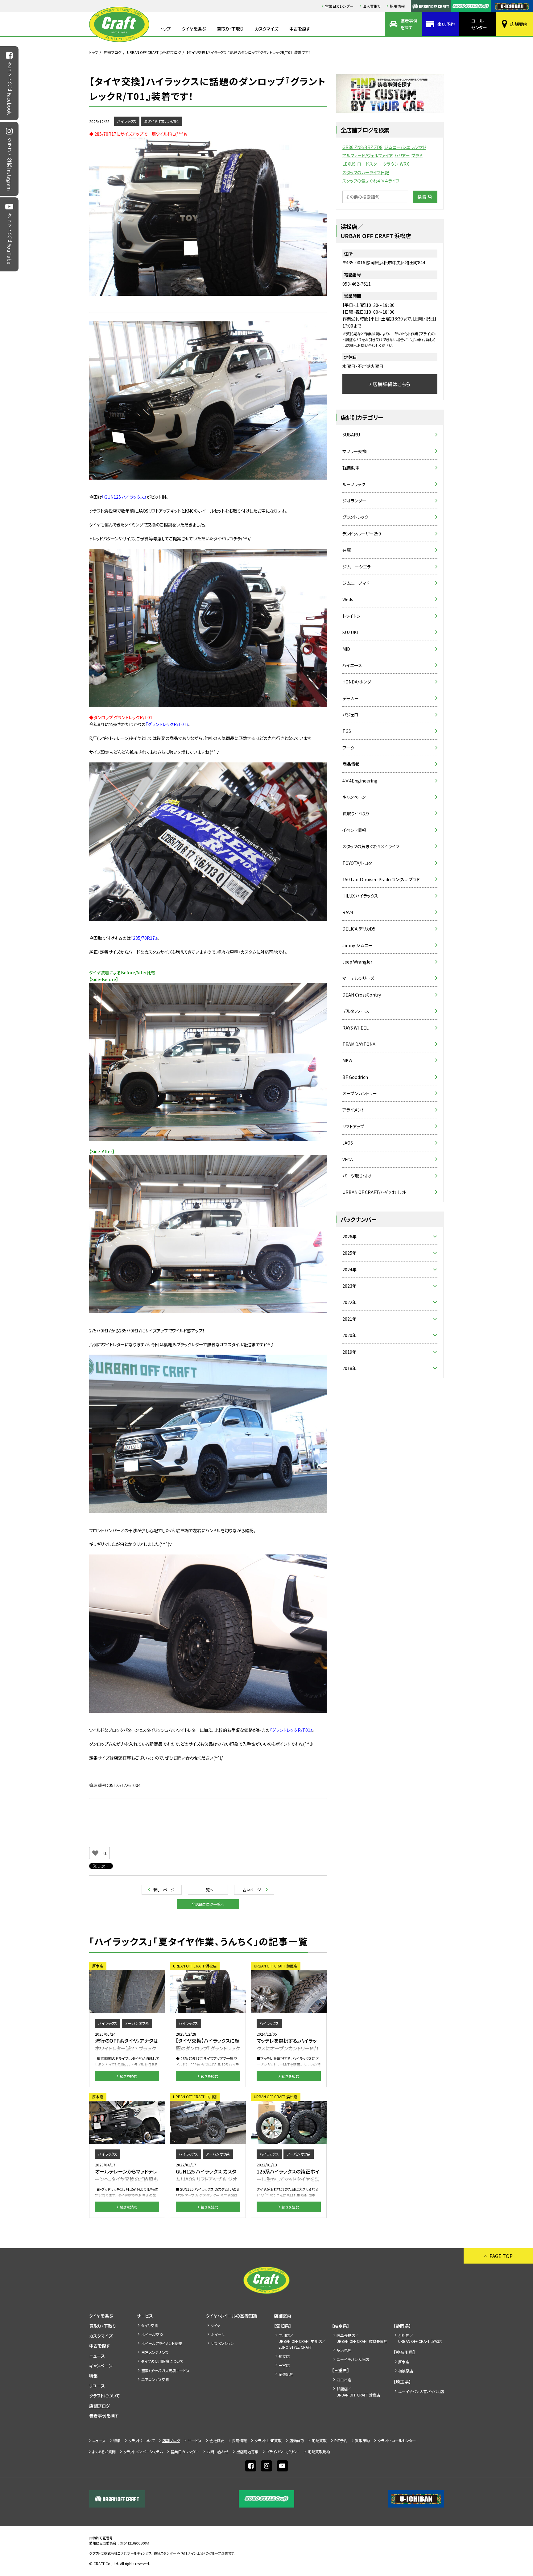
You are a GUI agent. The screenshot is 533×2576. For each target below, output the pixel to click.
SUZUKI (350, 632)
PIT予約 (341, 2440)
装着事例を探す (409, 24)
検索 (422, 197)
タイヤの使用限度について (162, 2361)
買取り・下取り (230, 29)
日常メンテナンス (155, 2352)
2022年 (349, 1302)
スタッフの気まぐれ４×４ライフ (371, 181)
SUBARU (351, 435)
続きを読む (129, 2076)
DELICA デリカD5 (359, 929)
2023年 (349, 1286)
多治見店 (344, 2350)
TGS (347, 731)
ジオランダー (354, 501)
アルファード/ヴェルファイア (368, 155)
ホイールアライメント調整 (162, 2343)
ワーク (348, 748)
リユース (97, 2386)
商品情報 (351, 764)
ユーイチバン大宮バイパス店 (421, 2391)
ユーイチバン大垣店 (353, 2359)
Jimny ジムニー (357, 945)
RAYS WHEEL (355, 1028)
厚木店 (404, 2362)
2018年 (349, 1368)
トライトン (351, 616)
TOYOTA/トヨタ (357, 863)
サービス (145, 2316)
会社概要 (217, 2440)
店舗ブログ (113, 52)
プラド (417, 155)
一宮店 (284, 2365)
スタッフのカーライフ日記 (366, 172)
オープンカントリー (360, 1093)
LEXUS (349, 164)
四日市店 (344, 2380)
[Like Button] (95, 1853)
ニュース (97, 2356)
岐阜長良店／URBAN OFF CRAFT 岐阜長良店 (362, 2338)
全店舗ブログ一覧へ (208, 1904)
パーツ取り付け (357, 1176)
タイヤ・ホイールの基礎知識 (232, 2316)
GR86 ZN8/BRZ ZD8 (362, 147)
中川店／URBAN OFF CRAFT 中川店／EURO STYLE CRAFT (302, 2341)
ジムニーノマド (356, 583)
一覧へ (208, 1890)
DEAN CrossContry (362, 995)
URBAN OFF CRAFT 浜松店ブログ (154, 52)
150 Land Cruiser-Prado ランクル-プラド (381, 879)
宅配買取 (319, 2440)
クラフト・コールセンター (397, 2440)
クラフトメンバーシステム (143, 2452)
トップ (165, 29)
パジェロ (350, 715)
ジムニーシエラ (357, 567)
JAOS (348, 1143)
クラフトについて (105, 2396)
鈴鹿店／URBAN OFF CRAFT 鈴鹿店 (358, 2392)
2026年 (349, 1236)
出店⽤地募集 (247, 2452)
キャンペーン (354, 797)
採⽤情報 (397, 6)
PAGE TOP (501, 2256)
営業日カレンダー (339, 6)
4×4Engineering (360, 781)
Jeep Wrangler (357, 962)
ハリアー (402, 155)
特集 (93, 2376)
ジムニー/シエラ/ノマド (405, 147)
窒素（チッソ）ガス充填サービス (165, 2370)
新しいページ (164, 1890)
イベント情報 (354, 830)
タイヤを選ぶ (194, 29)
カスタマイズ (266, 29)
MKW (347, 1060)
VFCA (348, 1159)
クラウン (390, 164)
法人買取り (372, 6)
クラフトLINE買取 (268, 2440)
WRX (404, 164)
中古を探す (300, 29)
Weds (348, 599)
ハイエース (352, 665)
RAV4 (348, 912)
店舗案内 (519, 24)
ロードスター (369, 164)
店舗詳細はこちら (391, 384)
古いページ (252, 1890)
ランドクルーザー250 (362, 534)
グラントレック (355, 517)
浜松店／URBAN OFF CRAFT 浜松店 (420, 2338)
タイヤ (215, 2325)
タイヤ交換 (150, 2325)
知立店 (284, 2356)
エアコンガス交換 (155, 2379)
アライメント (353, 1110)
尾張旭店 (286, 2374)
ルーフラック (354, 484)
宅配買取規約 (319, 2452)
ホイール (218, 2334)
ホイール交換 (152, 2334)
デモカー (351, 698)
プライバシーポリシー (283, 2452)
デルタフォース (356, 1011)
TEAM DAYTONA (359, 1044)
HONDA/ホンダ (357, 682)
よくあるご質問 (104, 2452)
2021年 (349, 1319)
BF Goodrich (355, 1077)
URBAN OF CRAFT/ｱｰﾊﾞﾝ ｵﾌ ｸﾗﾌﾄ (374, 1192)
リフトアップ (353, 1126)
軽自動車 (351, 468)
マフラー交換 (355, 451)
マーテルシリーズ (358, 978)
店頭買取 (297, 2440)
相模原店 (406, 2371)
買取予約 (362, 2440)
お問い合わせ (218, 2452)
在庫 (347, 550)
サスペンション (222, 2343)
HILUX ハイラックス (360, 896)
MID (346, 649)
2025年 (349, 1253)
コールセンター (479, 24)
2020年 (349, 1335)
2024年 (349, 1269)
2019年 (349, 1352)
